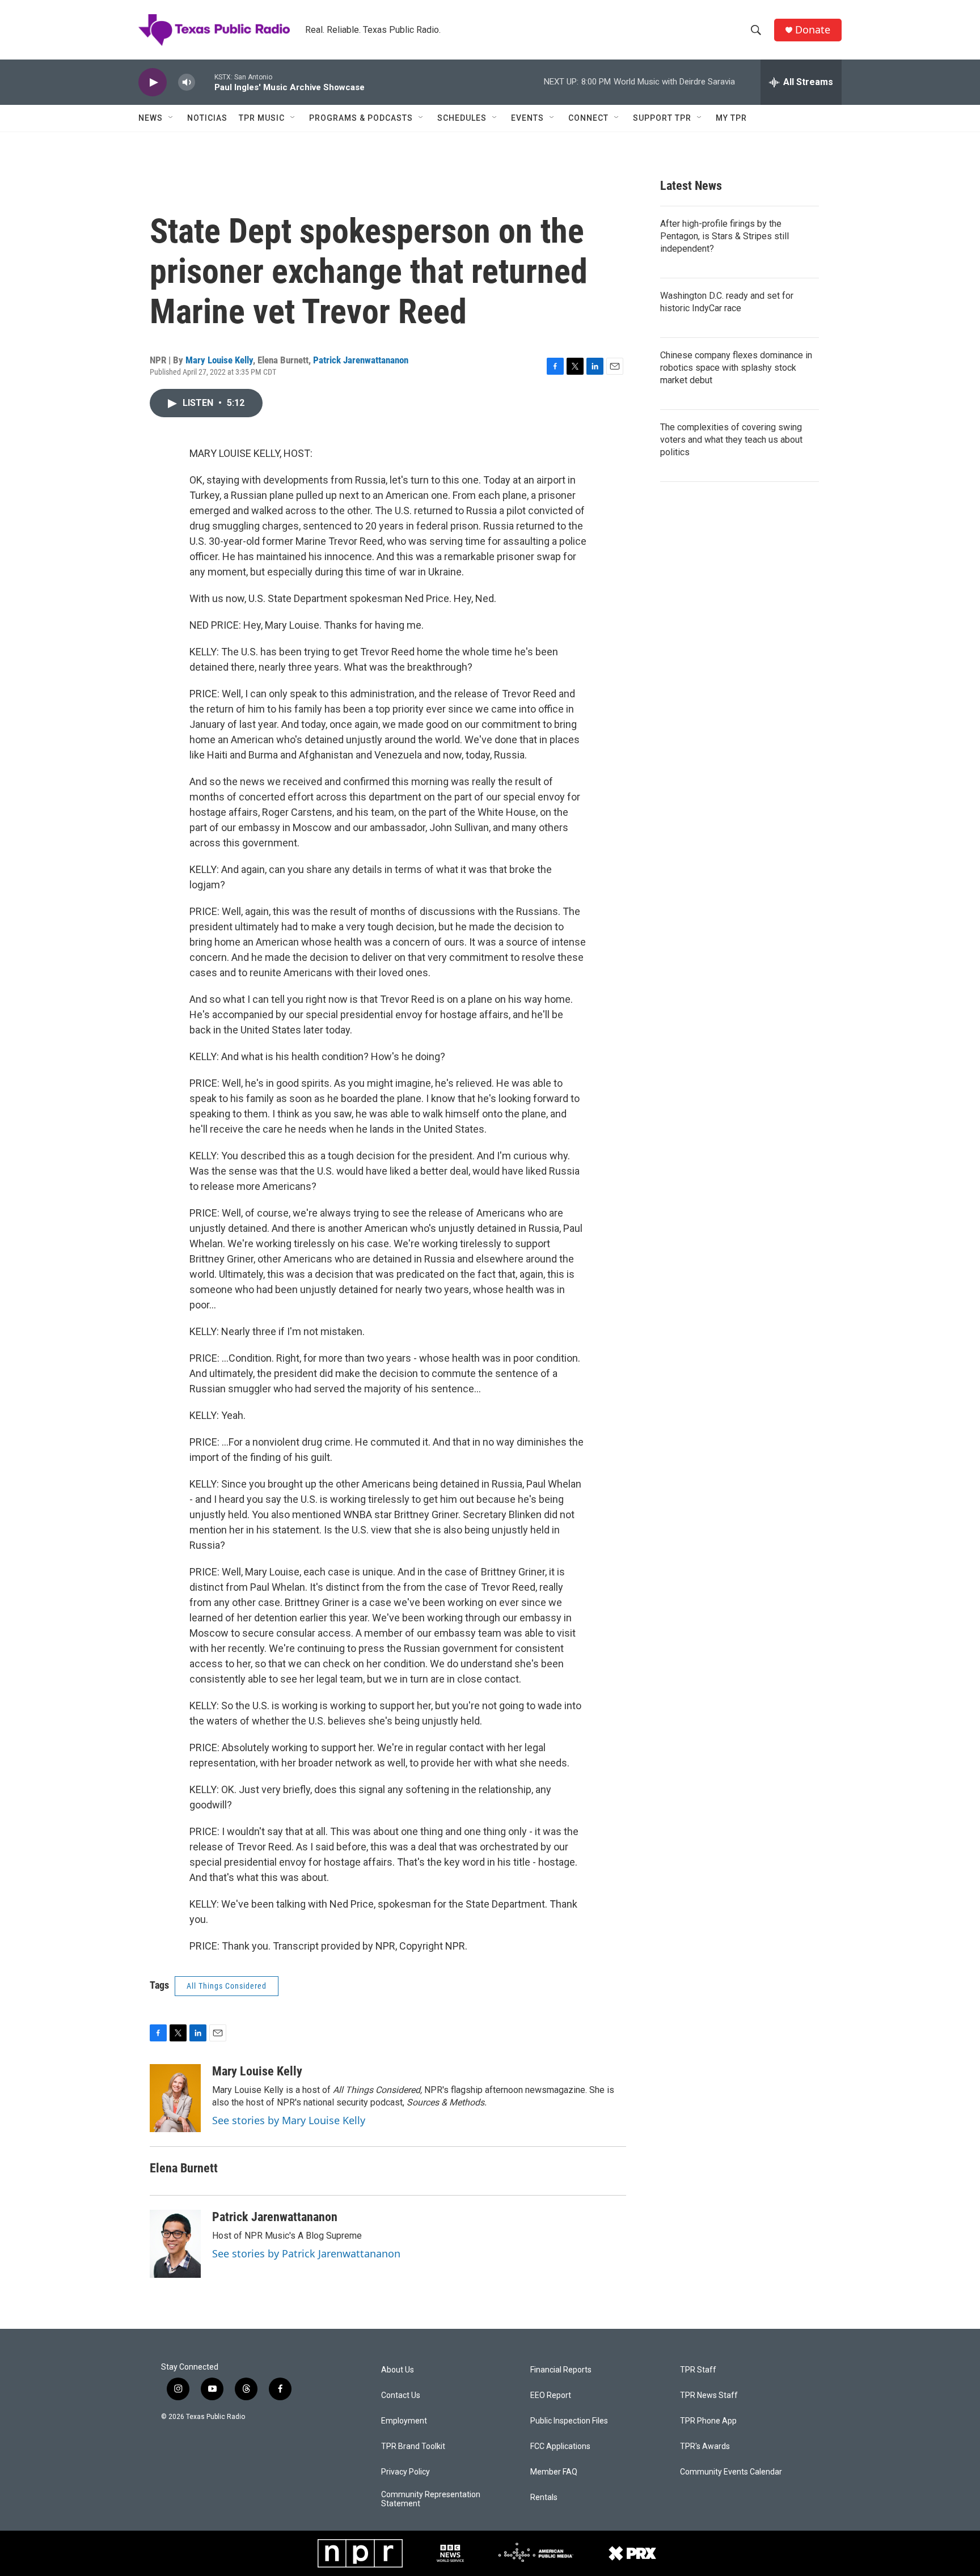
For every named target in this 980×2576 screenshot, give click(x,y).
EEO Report (551, 2395)
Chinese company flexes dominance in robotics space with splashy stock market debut (736, 368)
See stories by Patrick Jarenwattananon (306, 2253)
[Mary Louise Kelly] (175, 2098)
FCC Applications (560, 2446)
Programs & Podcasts (361, 118)
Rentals (544, 2497)
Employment (404, 2421)
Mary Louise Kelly (219, 360)
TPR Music (262, 118)
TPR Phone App (708, 2421)
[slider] (205, 82)
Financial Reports (561, 2370)
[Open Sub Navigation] (171, 118)
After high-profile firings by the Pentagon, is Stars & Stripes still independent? (725, 236)
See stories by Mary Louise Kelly (289, 2120)
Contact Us (401, 2395)
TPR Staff (698, 2370)
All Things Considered (227, 1986)
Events (527, 118)
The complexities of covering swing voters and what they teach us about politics (731, 440)
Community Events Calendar (731, 2472)
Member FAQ (554, 2472)
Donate (813, 30)
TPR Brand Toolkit (413, 2446)
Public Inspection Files (569, 2421)
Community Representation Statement (431, 2499)
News (151, 118)
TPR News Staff (709, 2395)
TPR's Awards (705, 2446)
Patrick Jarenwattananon (361, 360)
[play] (153, 82)
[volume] (187, 82)
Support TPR (662, 118)
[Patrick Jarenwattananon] (175, 2244)
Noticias (207, 118)
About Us (398, 2370)
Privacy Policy (405, 2472)
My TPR (731, 118)
